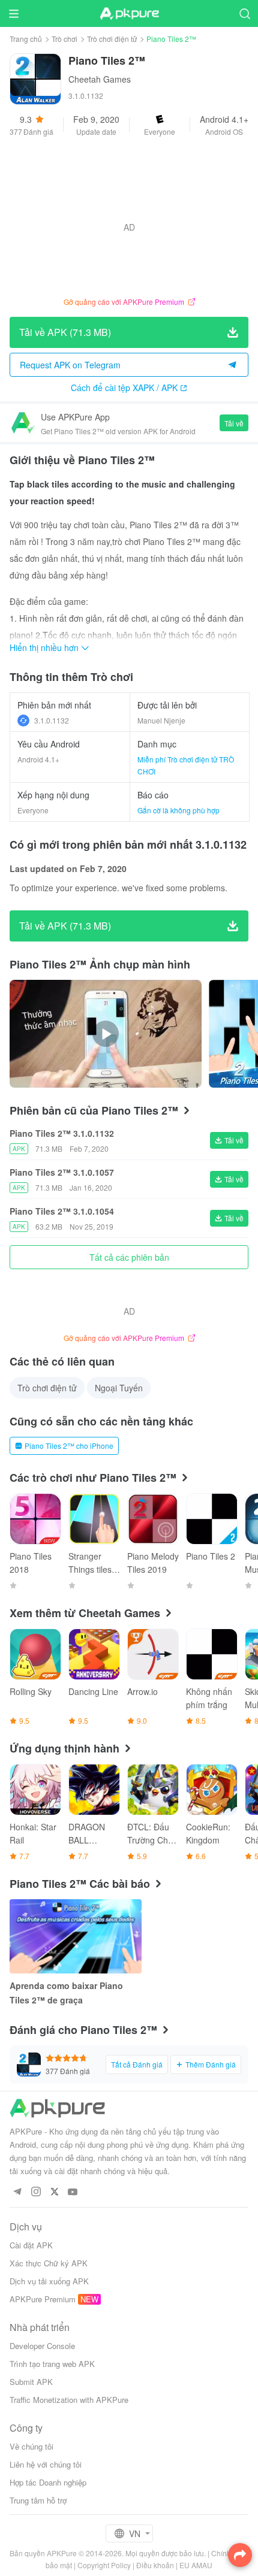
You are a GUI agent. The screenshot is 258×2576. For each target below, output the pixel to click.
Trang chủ (26, 39)
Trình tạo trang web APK (52, 2364)
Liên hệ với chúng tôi (46, 2464)
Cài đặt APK (31, 2245)
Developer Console (42, 2346)
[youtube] (73, 2192)
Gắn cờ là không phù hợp (178, 810)
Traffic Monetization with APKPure (69, 2400)
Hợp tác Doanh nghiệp (48, 2482)
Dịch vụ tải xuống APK (49, 2281)
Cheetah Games (100, 79)
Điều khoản (155, 2565)
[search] (244, 13)
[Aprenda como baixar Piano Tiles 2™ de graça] (76, 1936)
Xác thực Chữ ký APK (49, 2263)
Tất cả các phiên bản (129, 1257)
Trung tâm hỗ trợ (38, 2500)
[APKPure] (129, 14)
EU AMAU (196, 2565)
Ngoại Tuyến (119, 1388)
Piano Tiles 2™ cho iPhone (69, 1446)
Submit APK (31, 2382)
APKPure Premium (43, 2299)
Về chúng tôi (31, 2446)
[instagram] (36, 2192)
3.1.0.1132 (52, 720)
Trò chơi (64, 39)
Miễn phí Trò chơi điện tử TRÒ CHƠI (186, 765)
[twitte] (54, 2192)
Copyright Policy (104, 2565)
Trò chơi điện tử (112, 39)
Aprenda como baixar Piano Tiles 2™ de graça (66, 1993)
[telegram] (17, 2192)
